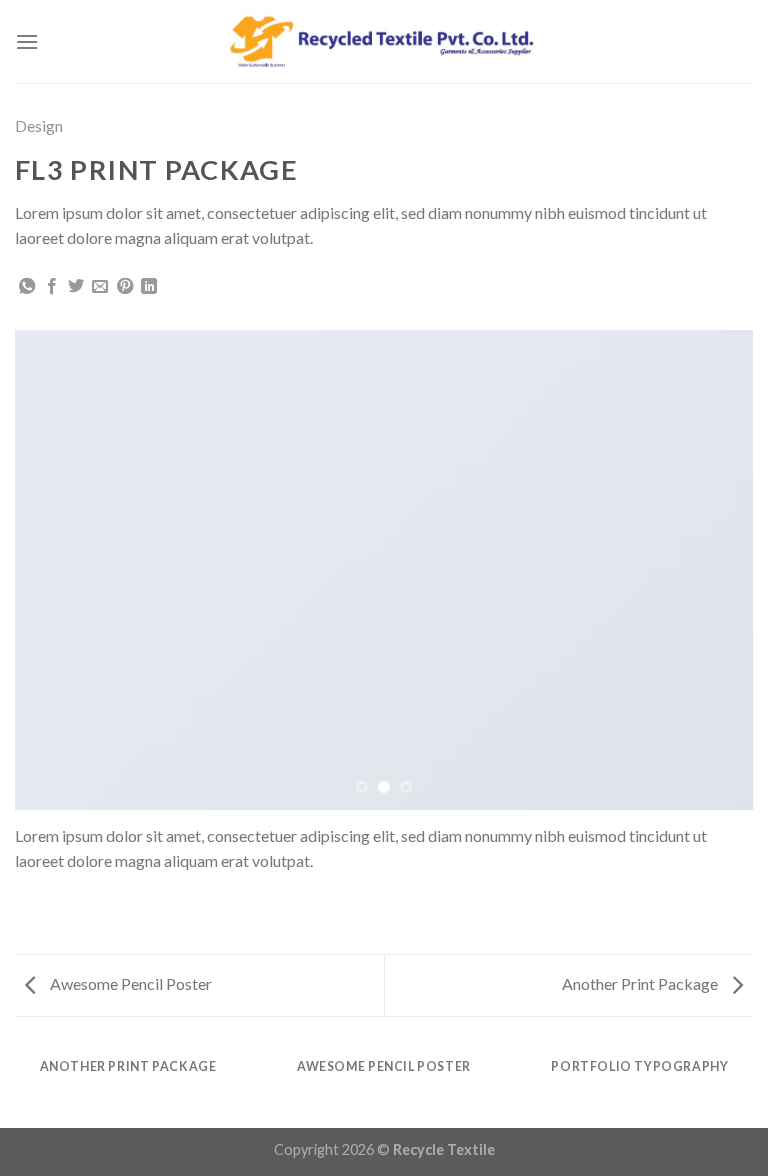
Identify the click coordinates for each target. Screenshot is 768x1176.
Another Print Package (641, 983)
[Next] (713, 570)
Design (39, 125)
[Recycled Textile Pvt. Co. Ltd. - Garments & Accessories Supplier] (384, 42)
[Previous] (55, 570)
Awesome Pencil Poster (129, 983)
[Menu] (27, 41)
